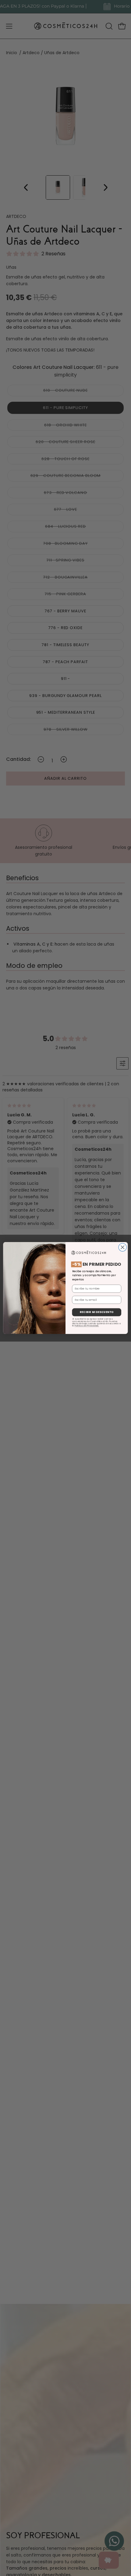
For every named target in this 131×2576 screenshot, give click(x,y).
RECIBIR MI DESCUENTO (97, 1312)
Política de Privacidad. (87, 1326)
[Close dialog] (122, 1247)
